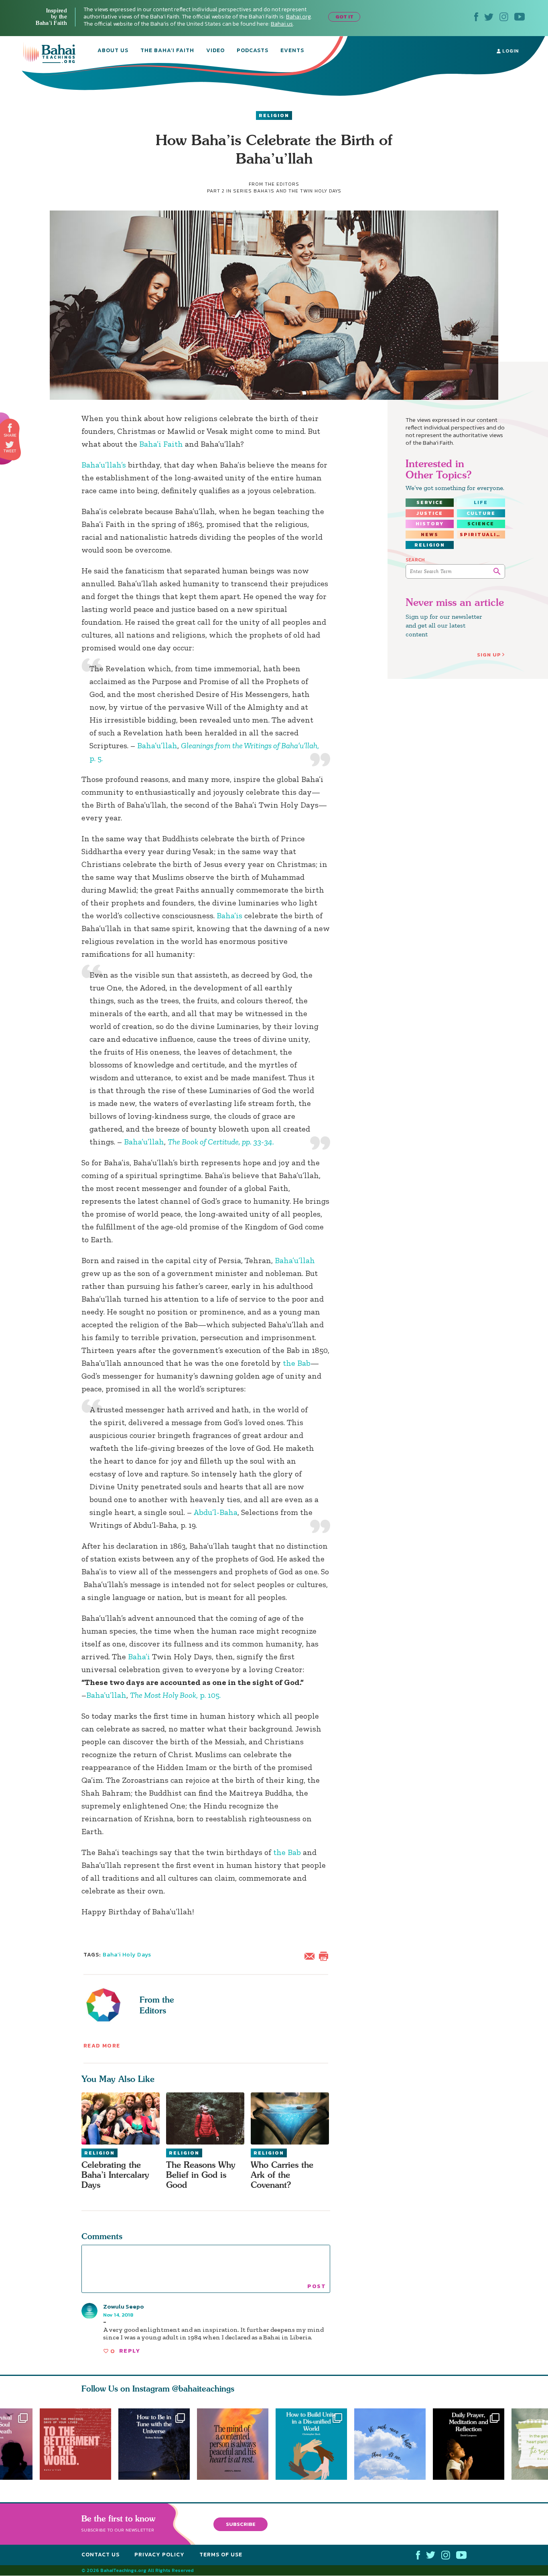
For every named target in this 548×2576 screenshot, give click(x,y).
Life (481, 502)
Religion (274, 115)
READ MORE (102, 2046)
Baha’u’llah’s (104, 465)
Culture (481, 513)
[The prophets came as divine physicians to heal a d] (315, 2444)
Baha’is (229, 915)
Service (430, 502)
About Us (113, 51)
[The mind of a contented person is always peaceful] (236, 2444)
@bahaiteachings (203, 2389)
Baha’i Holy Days (127, 1955)
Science (481, 524)
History (430, 524)
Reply (130, 2351)
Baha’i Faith (161, 444)
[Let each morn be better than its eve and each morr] (394, 2444)
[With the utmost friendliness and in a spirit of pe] (75, 2444)
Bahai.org (298, 17)
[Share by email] (311, 1955)
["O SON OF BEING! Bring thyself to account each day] (472, 2444)
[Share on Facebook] (10, 428)
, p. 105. (175, 1695)
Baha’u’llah (157, 745)
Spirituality (482, 535)
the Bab (297, 1363)
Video (215, 51)
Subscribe (241, 2524)
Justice (430, 513)
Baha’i (139, 1657)
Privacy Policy (159, 2555)
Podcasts (253, 51)
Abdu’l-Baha (215, 1512)
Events (292, 51)
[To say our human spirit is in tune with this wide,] (154, 2444)
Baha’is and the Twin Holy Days (297, 191)
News (430, 535)
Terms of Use (221, 2555)
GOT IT (344, 17)
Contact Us (100, 2555)
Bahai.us (282, 24)
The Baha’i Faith (167, 51)
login (510, 51)
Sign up (489, 655)
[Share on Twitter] (10, 445)
